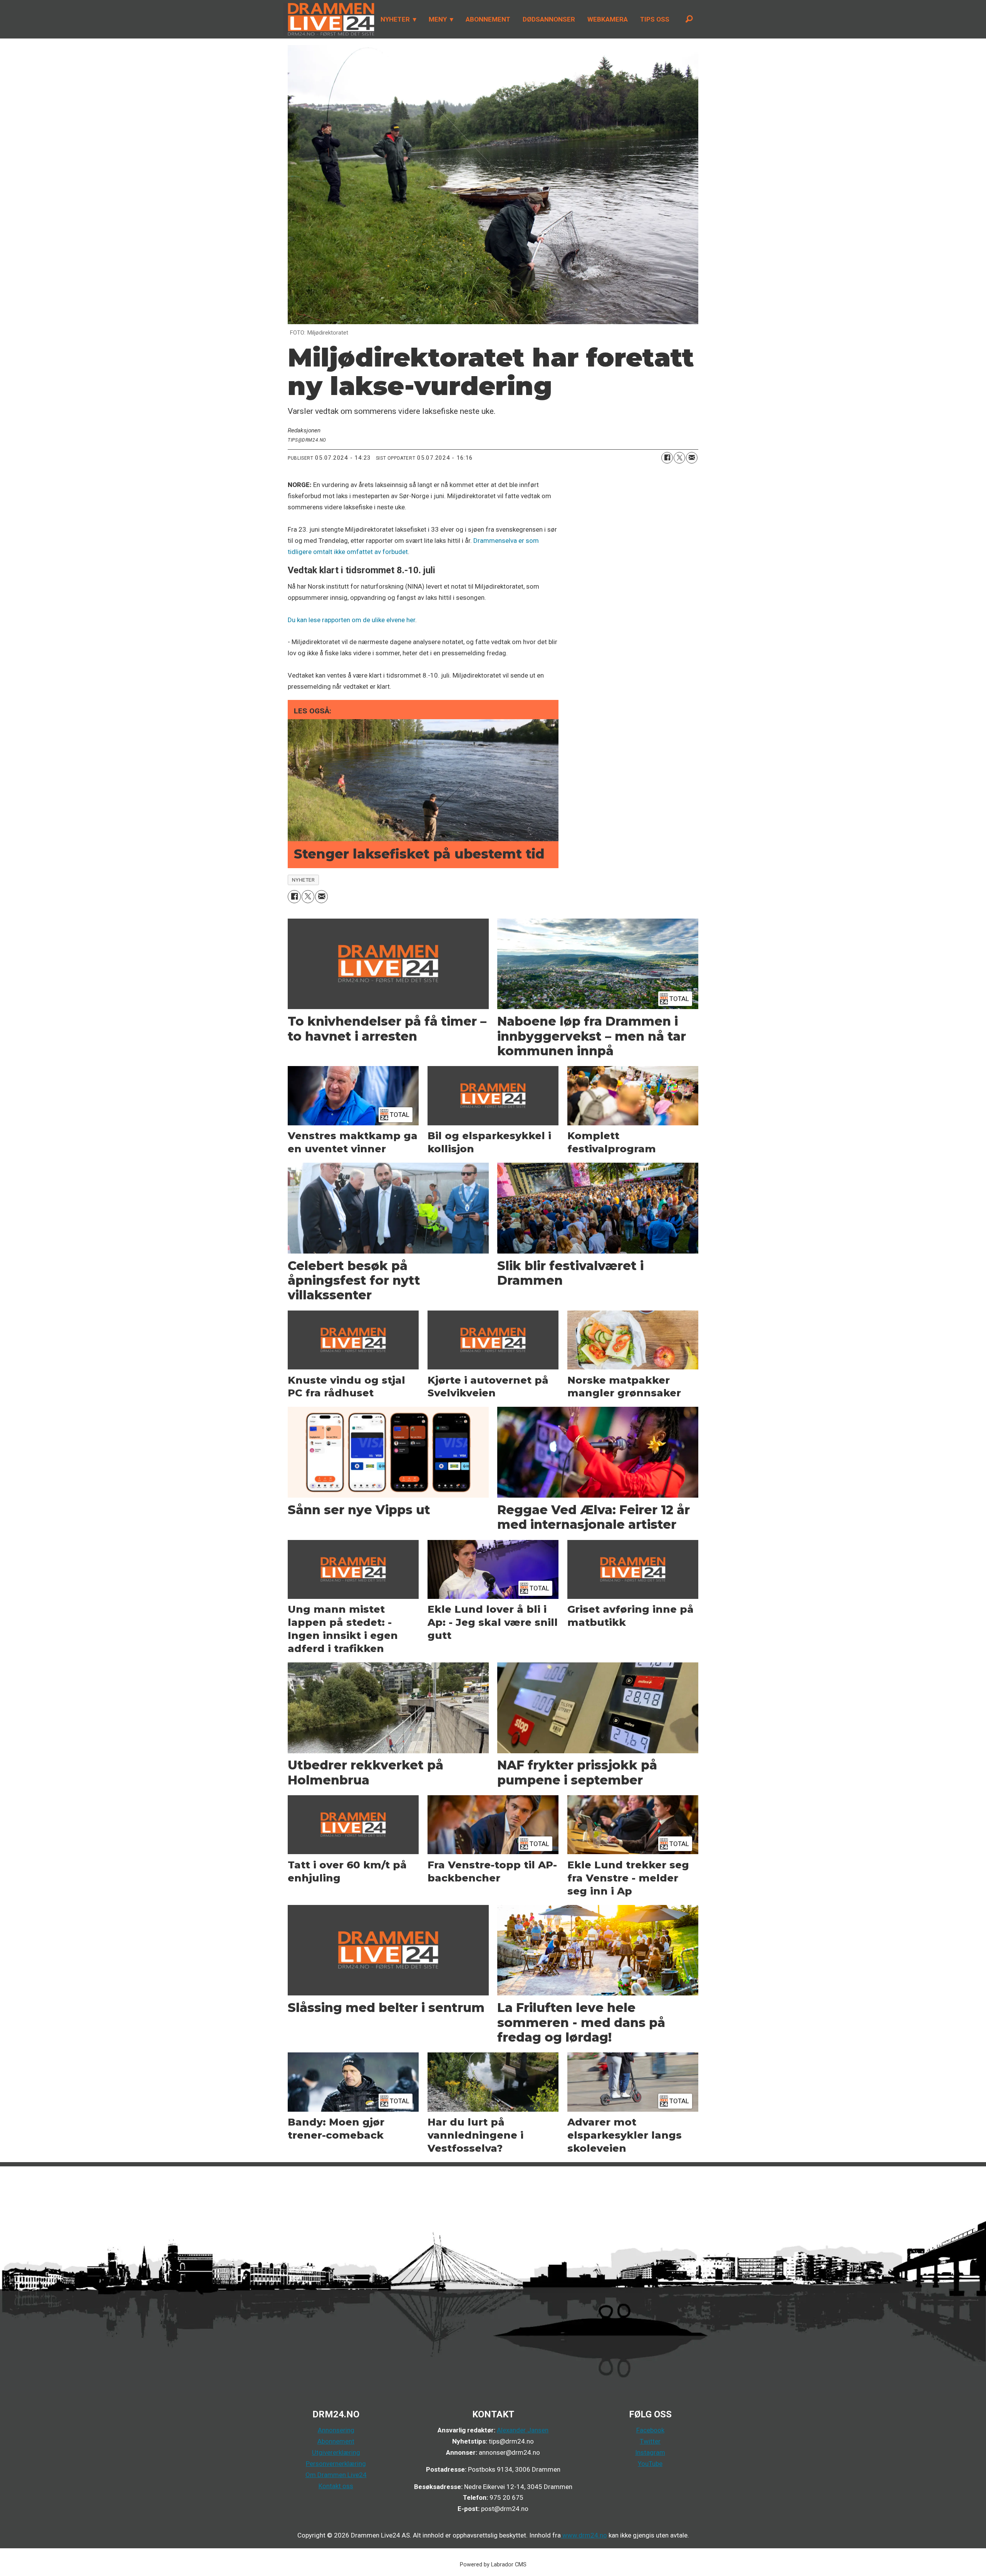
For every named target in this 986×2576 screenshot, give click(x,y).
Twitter (650, 2441)
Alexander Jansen (523, 2430)
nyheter (304, 880)
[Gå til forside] (329, 19)
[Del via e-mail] (692, 458)
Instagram (650, 2452)
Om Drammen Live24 (336, 2475)
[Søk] (689, 19)
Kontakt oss (336, 2486)
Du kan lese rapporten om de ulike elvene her (351, 620)
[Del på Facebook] (667, 458)
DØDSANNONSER (549, 19)
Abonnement (336, 2441)
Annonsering (336, 2430)
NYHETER (395, 19)
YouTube (650, 2464)
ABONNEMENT (488, 19)
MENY (438, 19)
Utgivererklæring (336, 2452)
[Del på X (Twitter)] (679, 458)
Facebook (650, 2430)
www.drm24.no (584, 2535)
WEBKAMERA (608, 19)
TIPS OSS (655, 19)
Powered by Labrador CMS (493, 2565)
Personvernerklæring (336, 2464)
